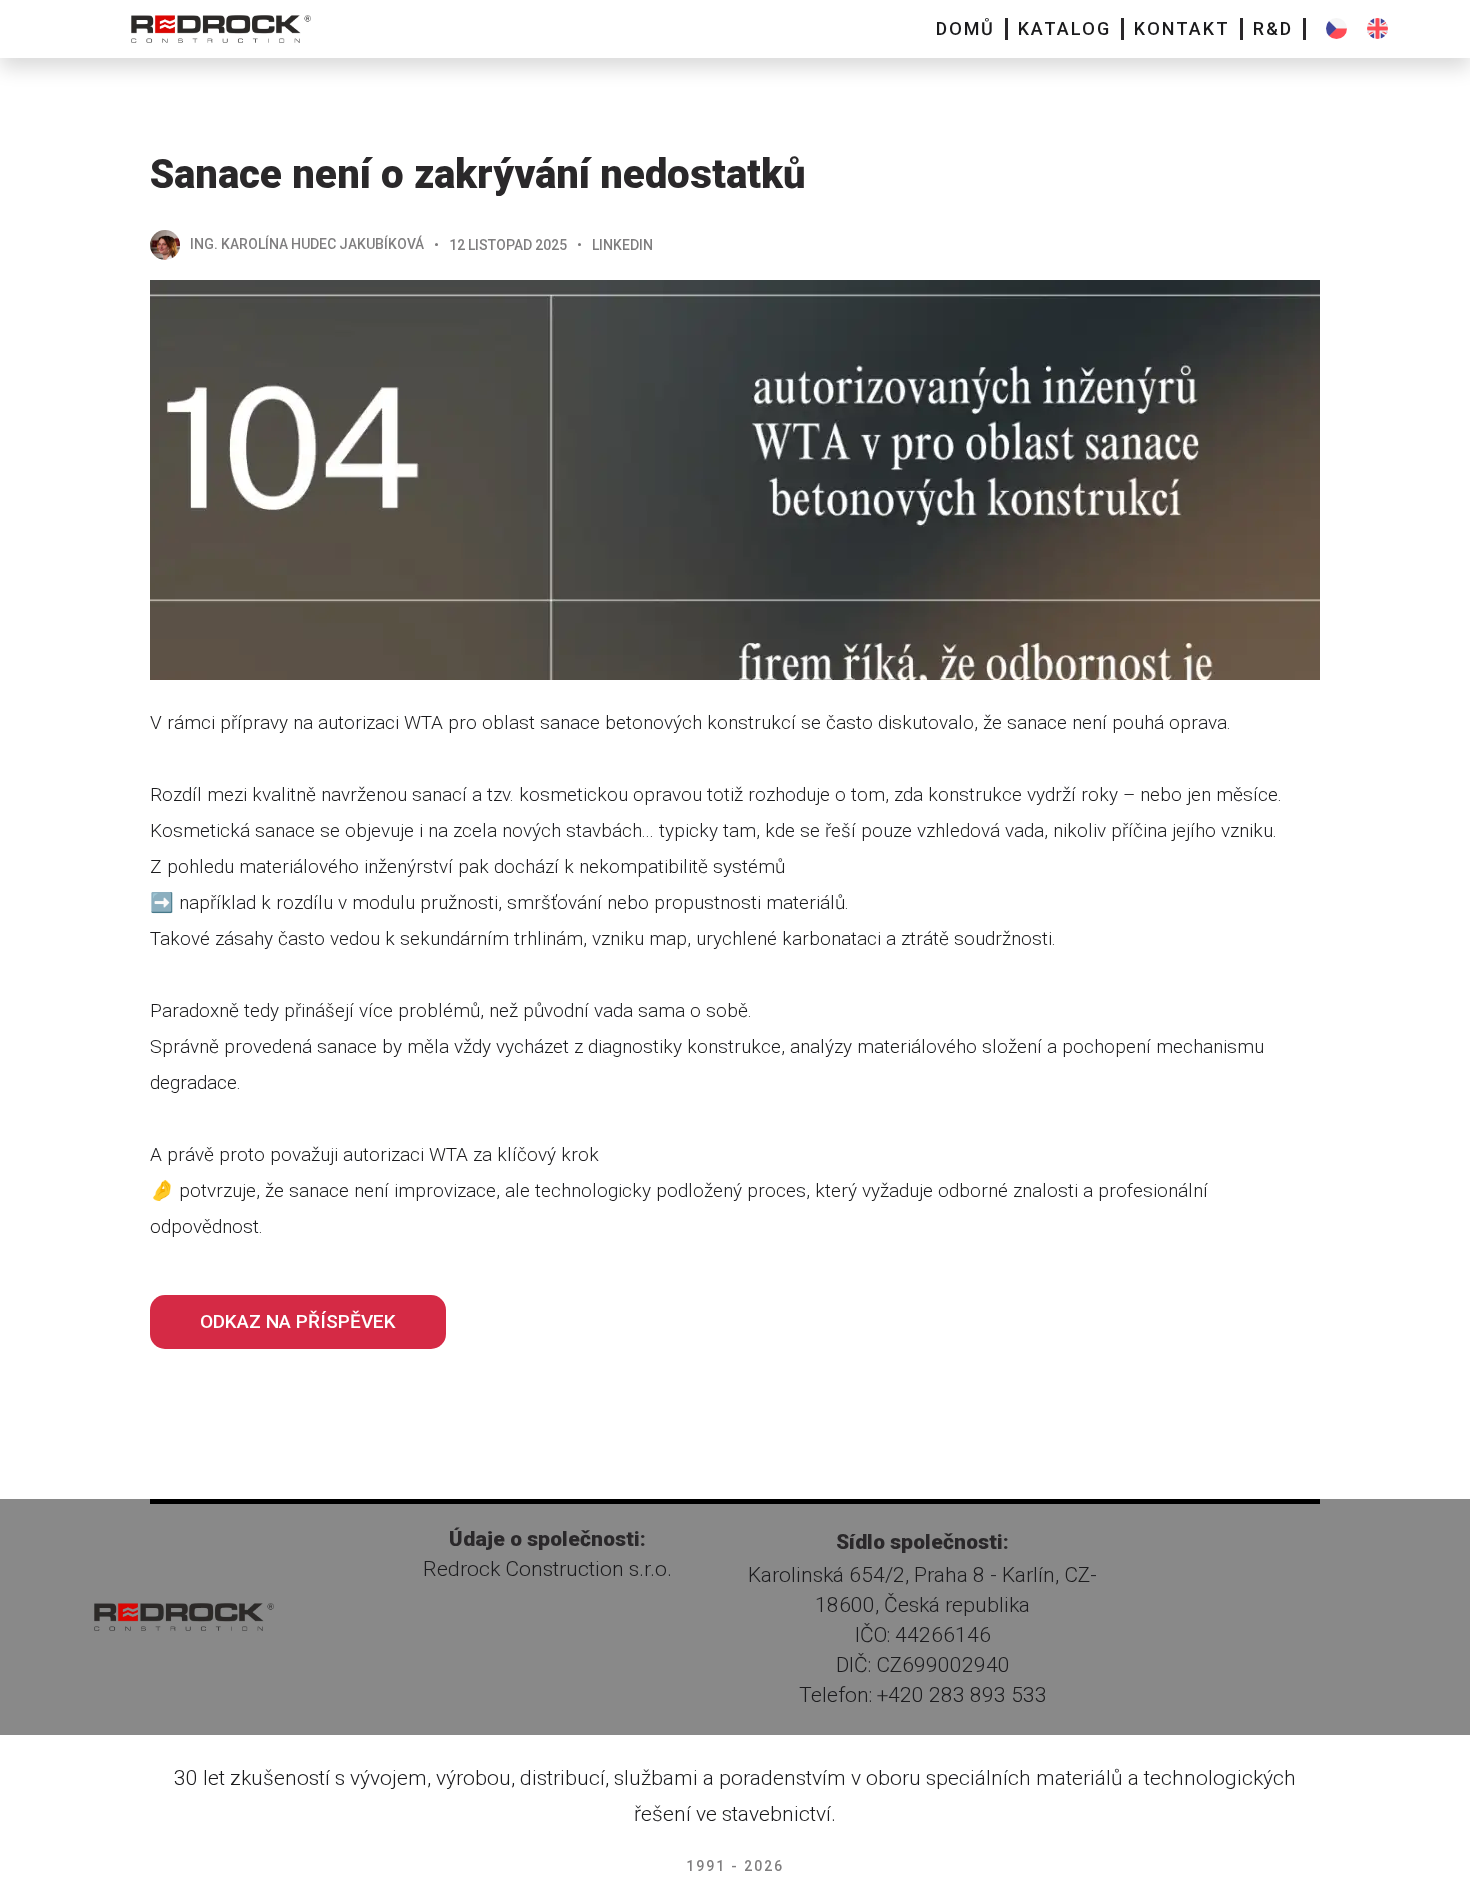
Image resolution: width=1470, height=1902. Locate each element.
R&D (1273, 28)
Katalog (1064, 28)
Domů (965, 28)
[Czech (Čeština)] (1336, 28)
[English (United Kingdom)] (1377, 28)
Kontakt (1182, 28)
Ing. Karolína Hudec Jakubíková (307, 244)
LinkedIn (622, 245)
